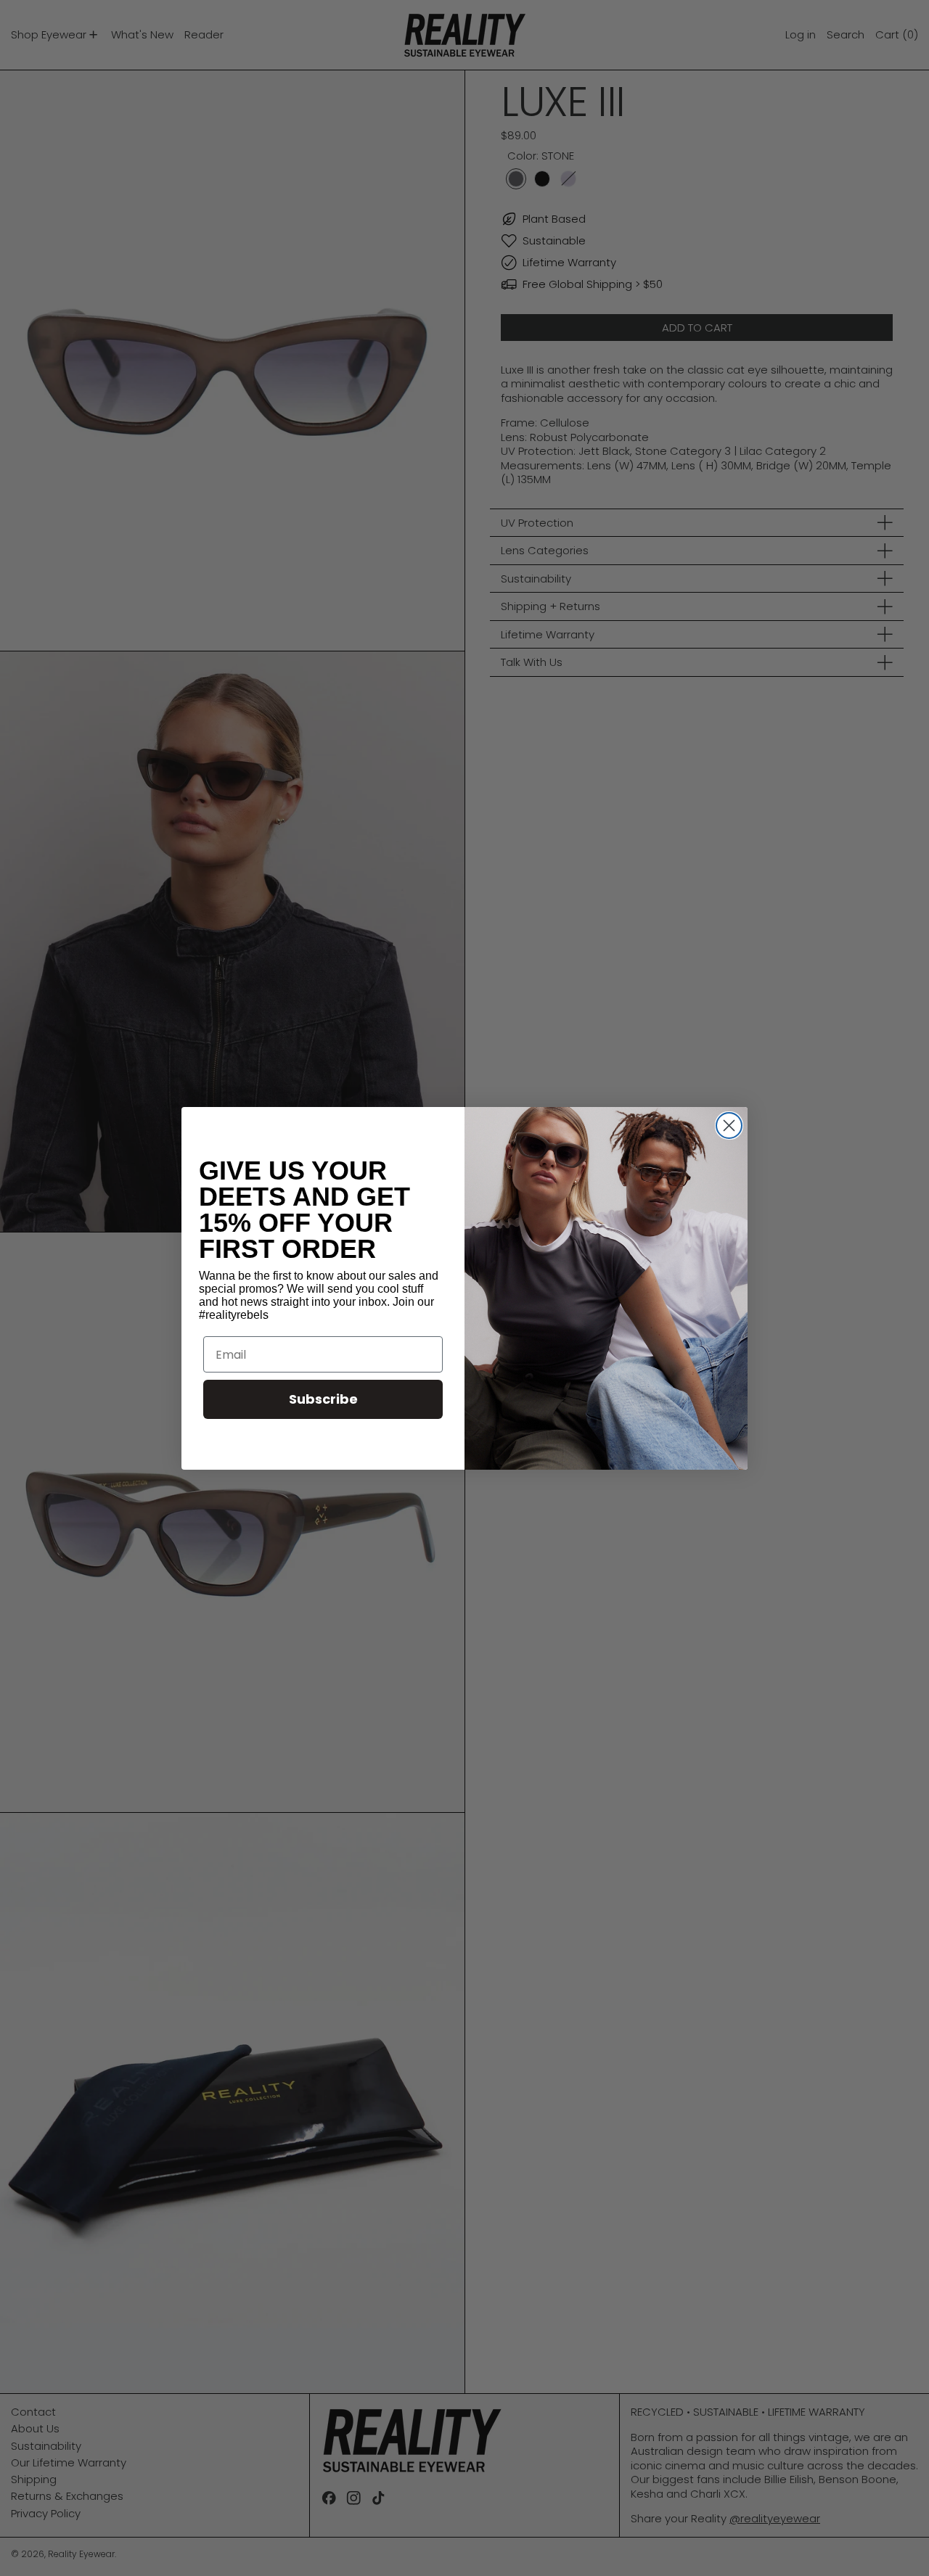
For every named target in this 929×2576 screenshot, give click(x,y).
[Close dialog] (729, 1126)
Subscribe (323, 1399)
